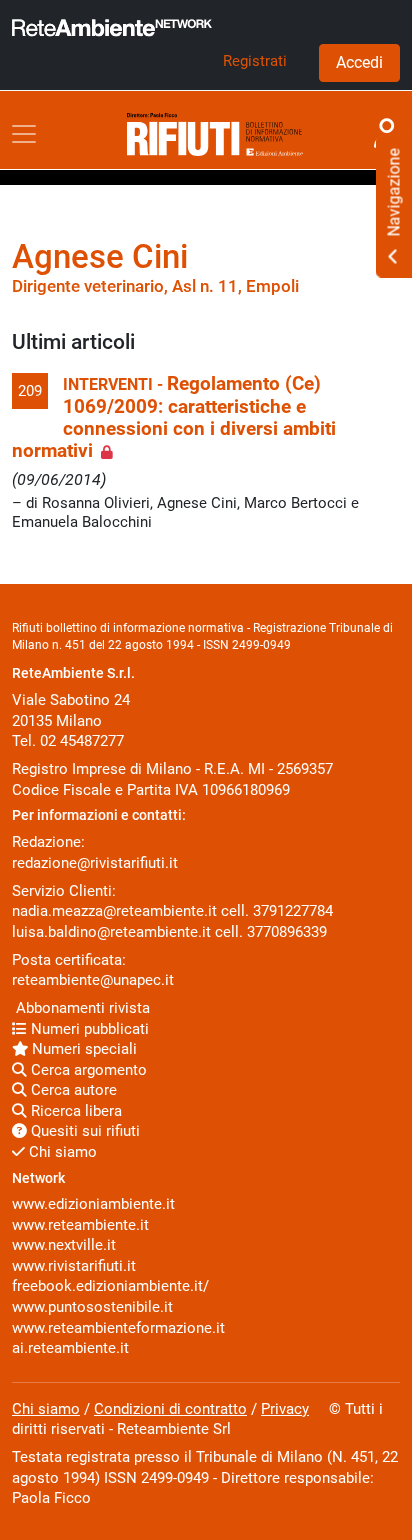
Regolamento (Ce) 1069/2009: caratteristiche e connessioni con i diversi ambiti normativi (174, 417)
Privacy (285, 1409)
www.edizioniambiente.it (93, 1204)
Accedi (359, 62)
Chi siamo (61, 1152)
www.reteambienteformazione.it (118, 1328)
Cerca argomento (87, 1070)
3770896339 (287, 932)
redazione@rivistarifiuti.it (95, 863)
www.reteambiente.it (80, 1225)
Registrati (255, 61)
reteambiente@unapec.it (93, 980)
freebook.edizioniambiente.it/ (110, 1286)
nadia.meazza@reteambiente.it (114, 911)
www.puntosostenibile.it (92, 1307)
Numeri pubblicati (88, 1029)
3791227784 (293, 911)
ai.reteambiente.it (70, 1348)
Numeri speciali (82, 1049)
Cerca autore (72, 1090)
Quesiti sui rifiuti (83, 1131)
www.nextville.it (64, 1245)
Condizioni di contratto (170, 1409)
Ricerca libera (74, 1111)
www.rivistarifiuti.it (74, 1266)
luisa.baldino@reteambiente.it (111, 932)
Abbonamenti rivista (81, 1008)
